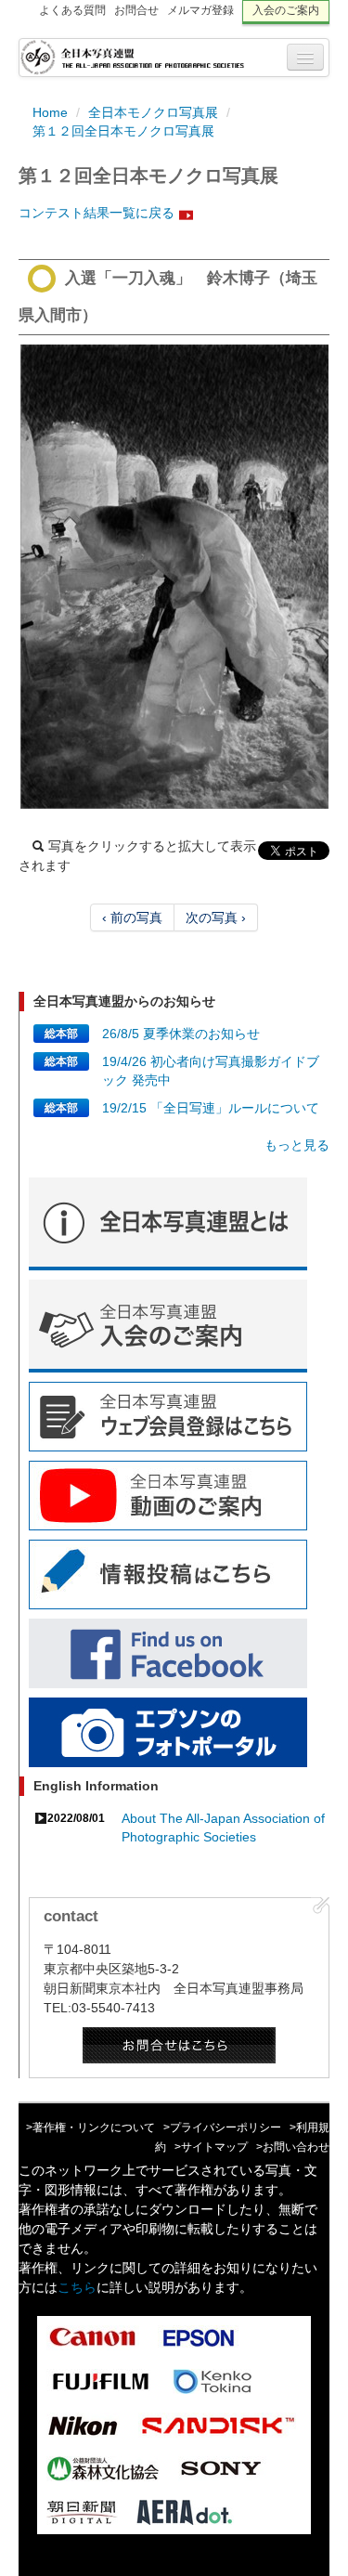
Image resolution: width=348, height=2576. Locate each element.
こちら (77, 2287)
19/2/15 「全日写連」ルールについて (211, 1108)
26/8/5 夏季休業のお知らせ (181, 1034)
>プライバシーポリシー (222, 2127)
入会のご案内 (286, 10)
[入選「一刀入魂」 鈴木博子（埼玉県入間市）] (174, 577)
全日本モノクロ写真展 (153, 112)
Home (50, 112)
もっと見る (297, 1145)
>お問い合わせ (293, 2147)
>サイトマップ (211, 2147)
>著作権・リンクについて (90, 2127)
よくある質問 (72, 10)
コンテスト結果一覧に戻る (97, 213)
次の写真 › (216, 917)
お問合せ (136, 10)
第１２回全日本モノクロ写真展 (123, 131)
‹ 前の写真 (132, 917)
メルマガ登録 (200, 10)
